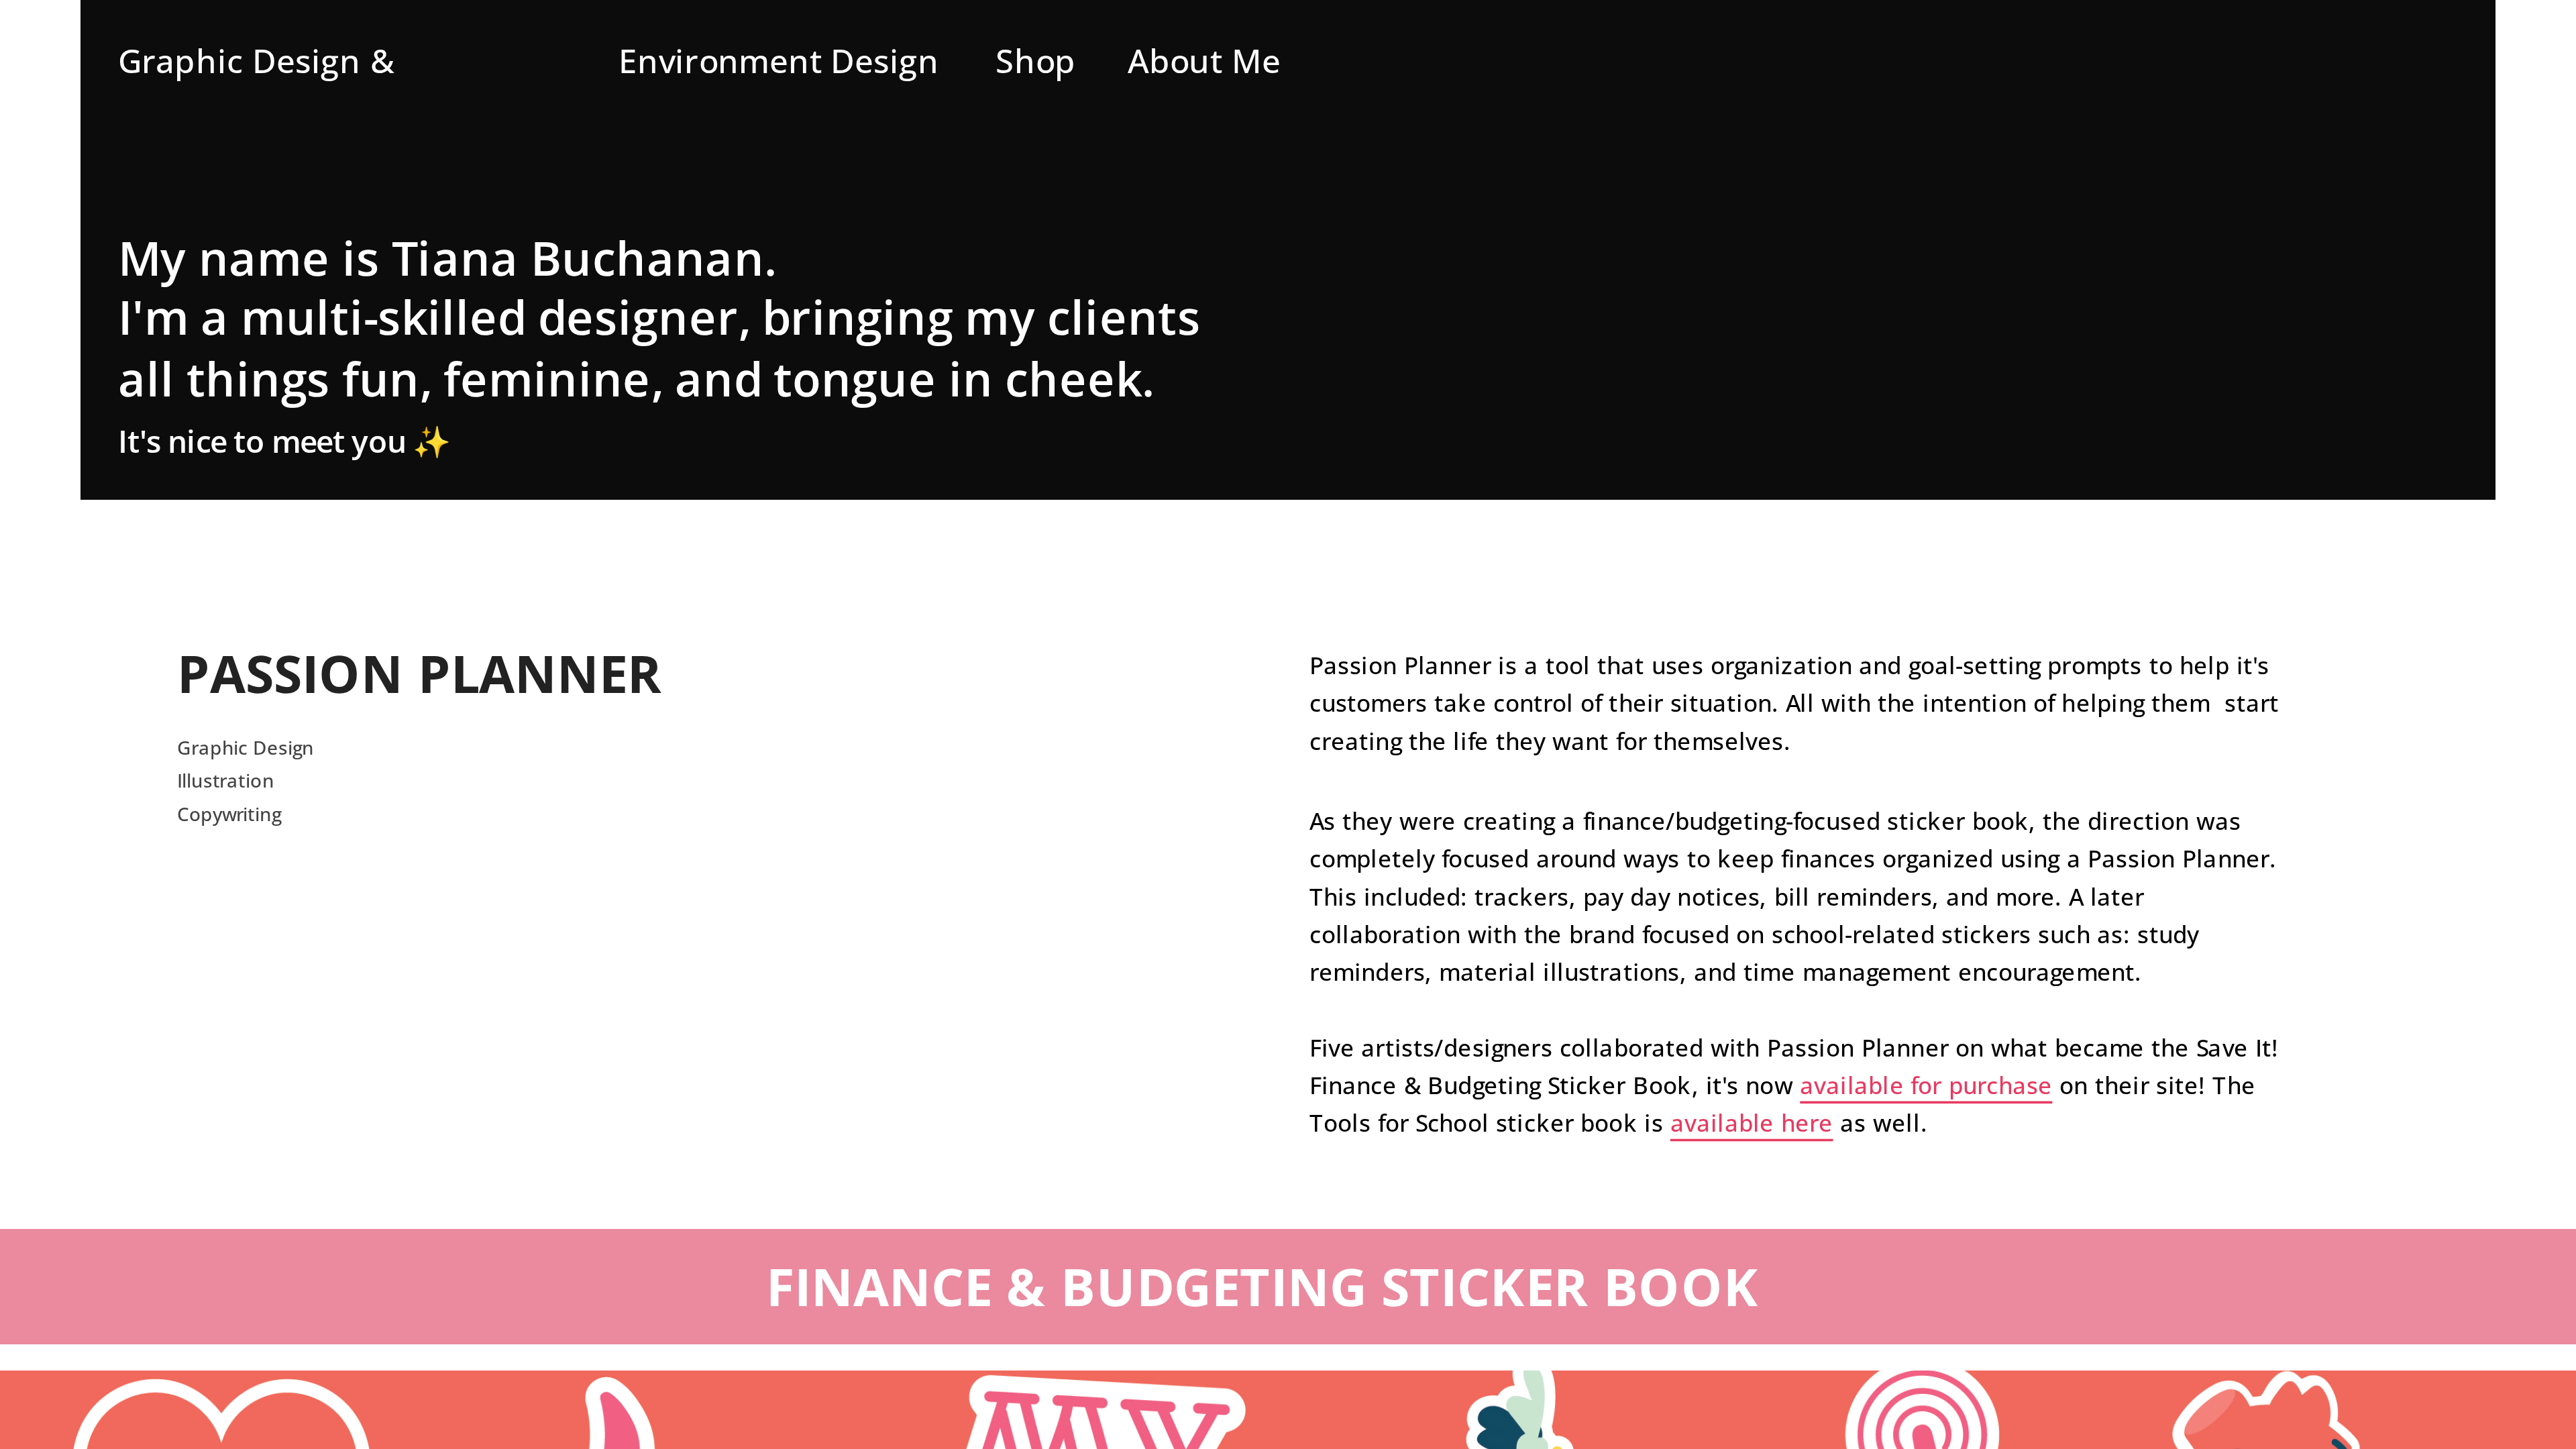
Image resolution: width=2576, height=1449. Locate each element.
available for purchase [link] (1926, 1085)
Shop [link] (1036, 60)
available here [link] (1752, 1123)
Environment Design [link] (779, 60)
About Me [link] (1204, 60)
